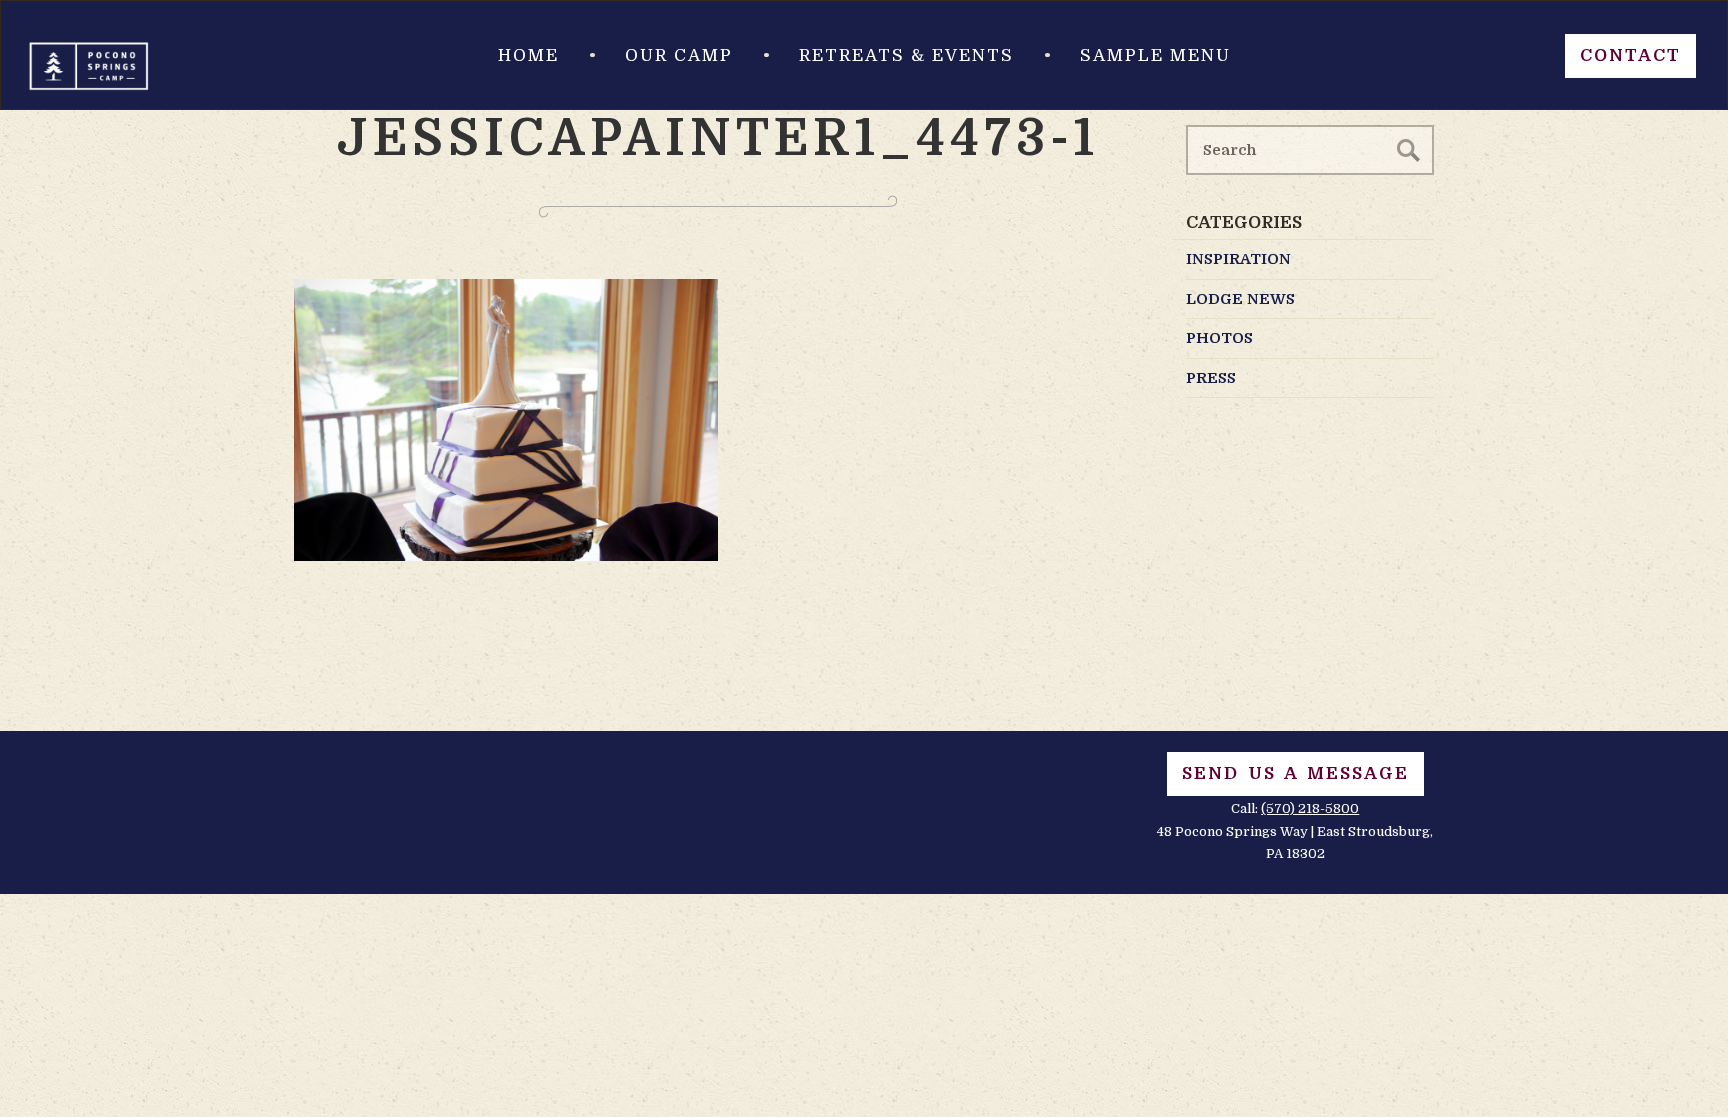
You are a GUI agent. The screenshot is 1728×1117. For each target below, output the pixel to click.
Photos (1219, 338)
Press (1211, 378)
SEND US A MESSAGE (1295, 773)
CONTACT (1630, 55)
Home (528, 55)
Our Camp (679, 55)
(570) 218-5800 (1310, 808)
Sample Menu (1155, 55)
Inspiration (1238, 259)
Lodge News (1240, 299)
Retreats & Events (906, 55)
